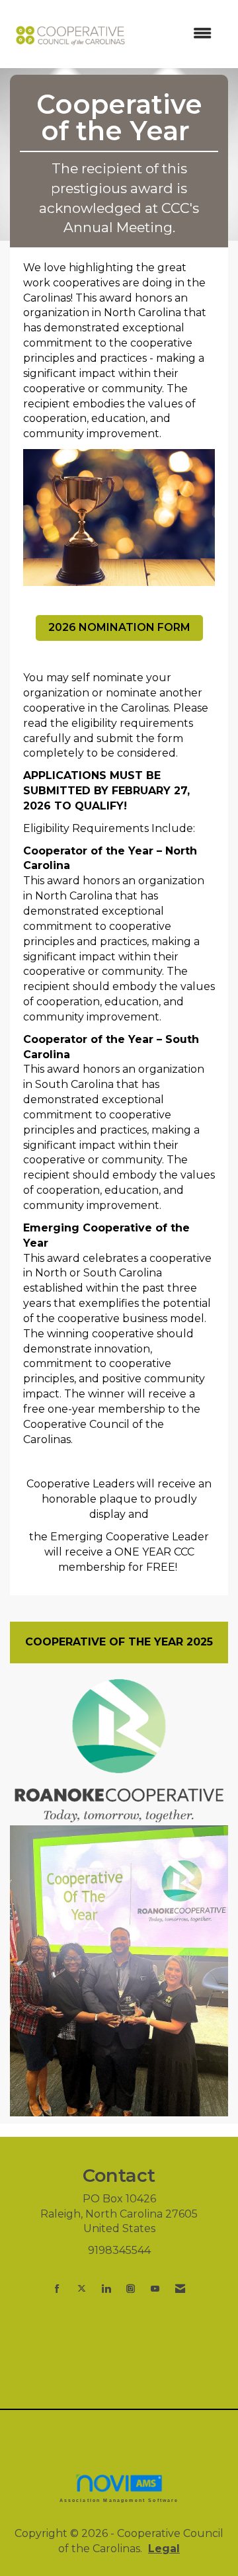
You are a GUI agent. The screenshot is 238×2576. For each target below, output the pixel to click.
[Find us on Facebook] (57, 2289)
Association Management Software (119, 2500)
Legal (164, 2549)
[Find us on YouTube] (155, 2289)
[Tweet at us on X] (82, 2289)
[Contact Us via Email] (180, 2289)
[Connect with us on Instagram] (131, 2289)
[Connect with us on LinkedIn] (106, 2289)
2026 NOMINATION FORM (119, 627)
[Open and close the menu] (178, 34)
